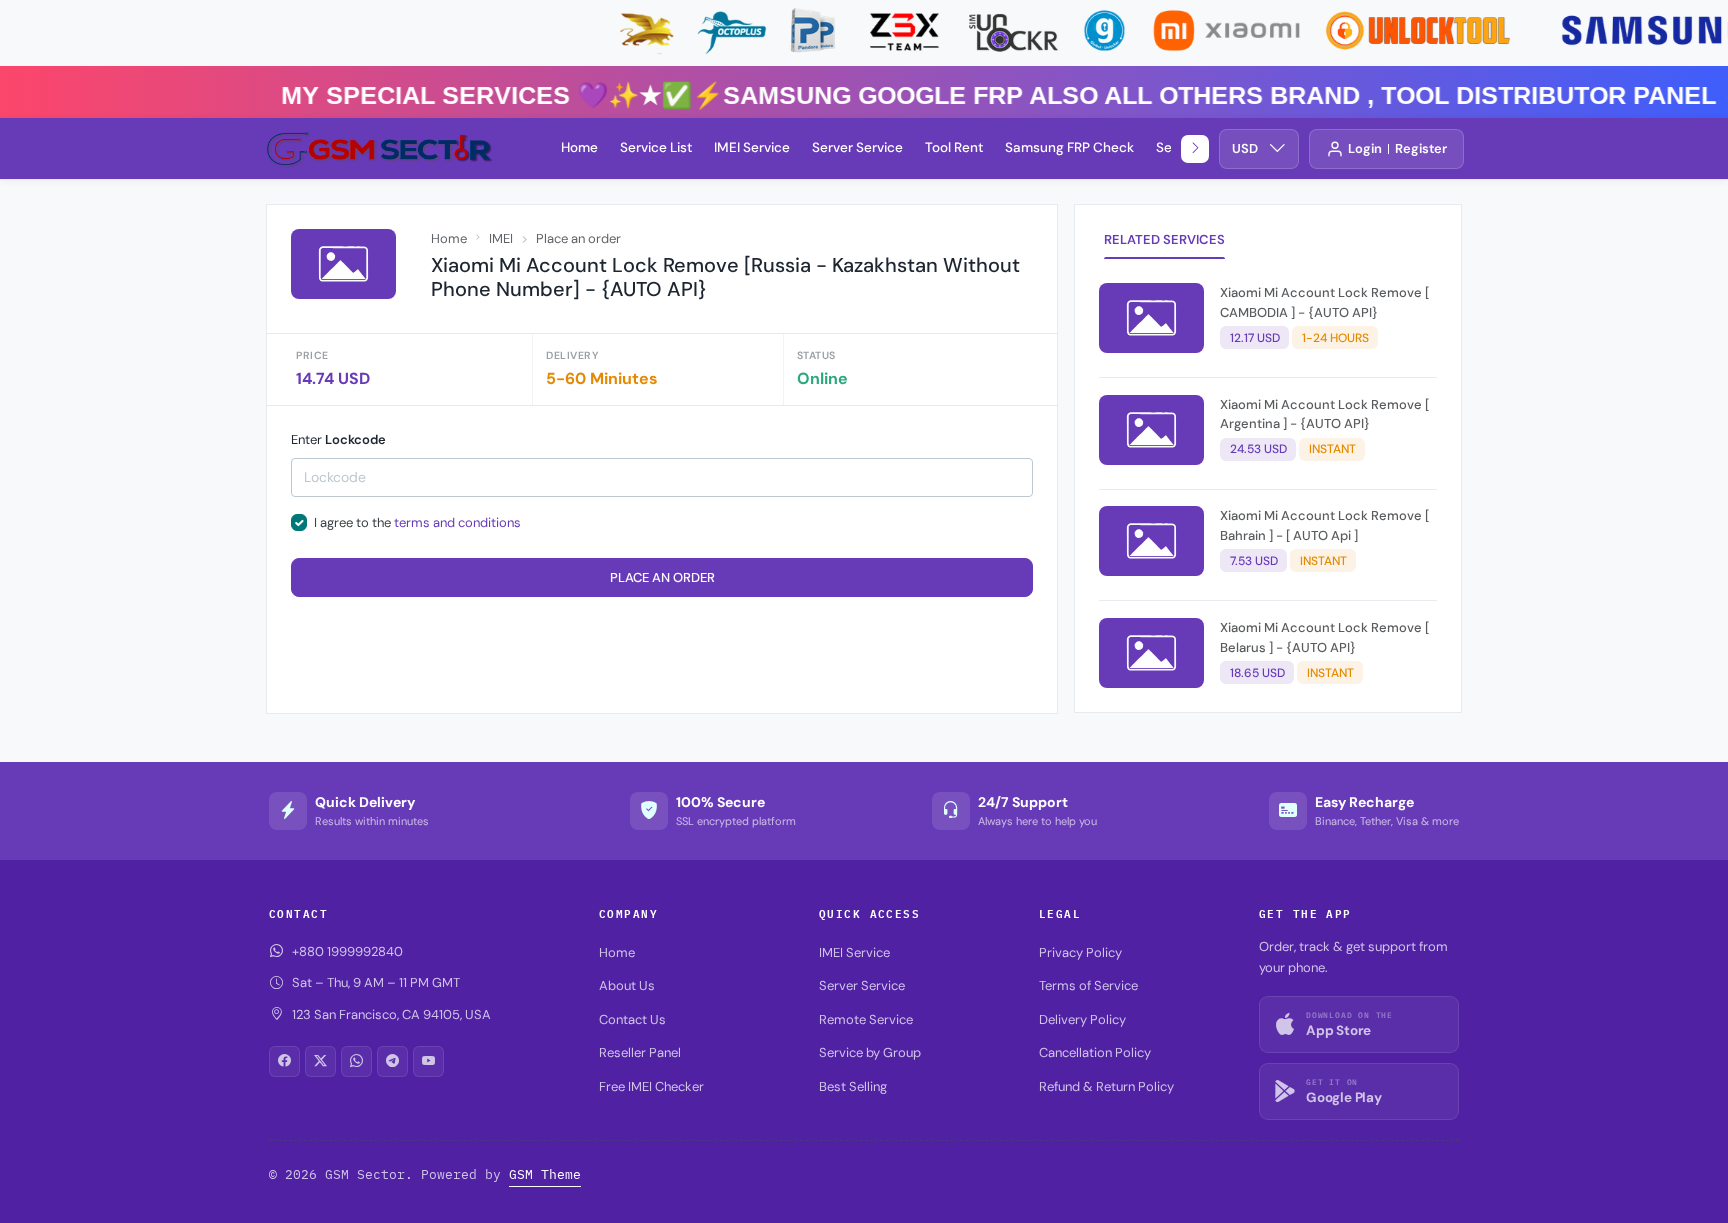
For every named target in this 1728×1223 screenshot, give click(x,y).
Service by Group (870, 1052)
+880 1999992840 (347, 951)
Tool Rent (954, 147)
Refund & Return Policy (1106, 1086)
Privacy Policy (1080, 952)
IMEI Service (752, 147)
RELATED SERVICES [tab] (1164, 239)
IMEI (501, 238)
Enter (338, 439)
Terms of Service (1088, 985)
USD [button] (1245, 148)
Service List (656, 147)
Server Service (857, 147)
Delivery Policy (1082, 1019)
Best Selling (853, 1086)
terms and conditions (457, 522)
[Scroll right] (1195, 149)
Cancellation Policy (1095, 1052)
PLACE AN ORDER (662, 577)
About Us (627, 985)
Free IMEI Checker (651, 1086)
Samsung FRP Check (1069, 147)
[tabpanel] (1268, 490)
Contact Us (632, 1019)
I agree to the (417, 522)
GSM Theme (545, 1174)
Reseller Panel (640, 1052)
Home (579, 147)
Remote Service (866, 1019)
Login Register (1397, 148)
